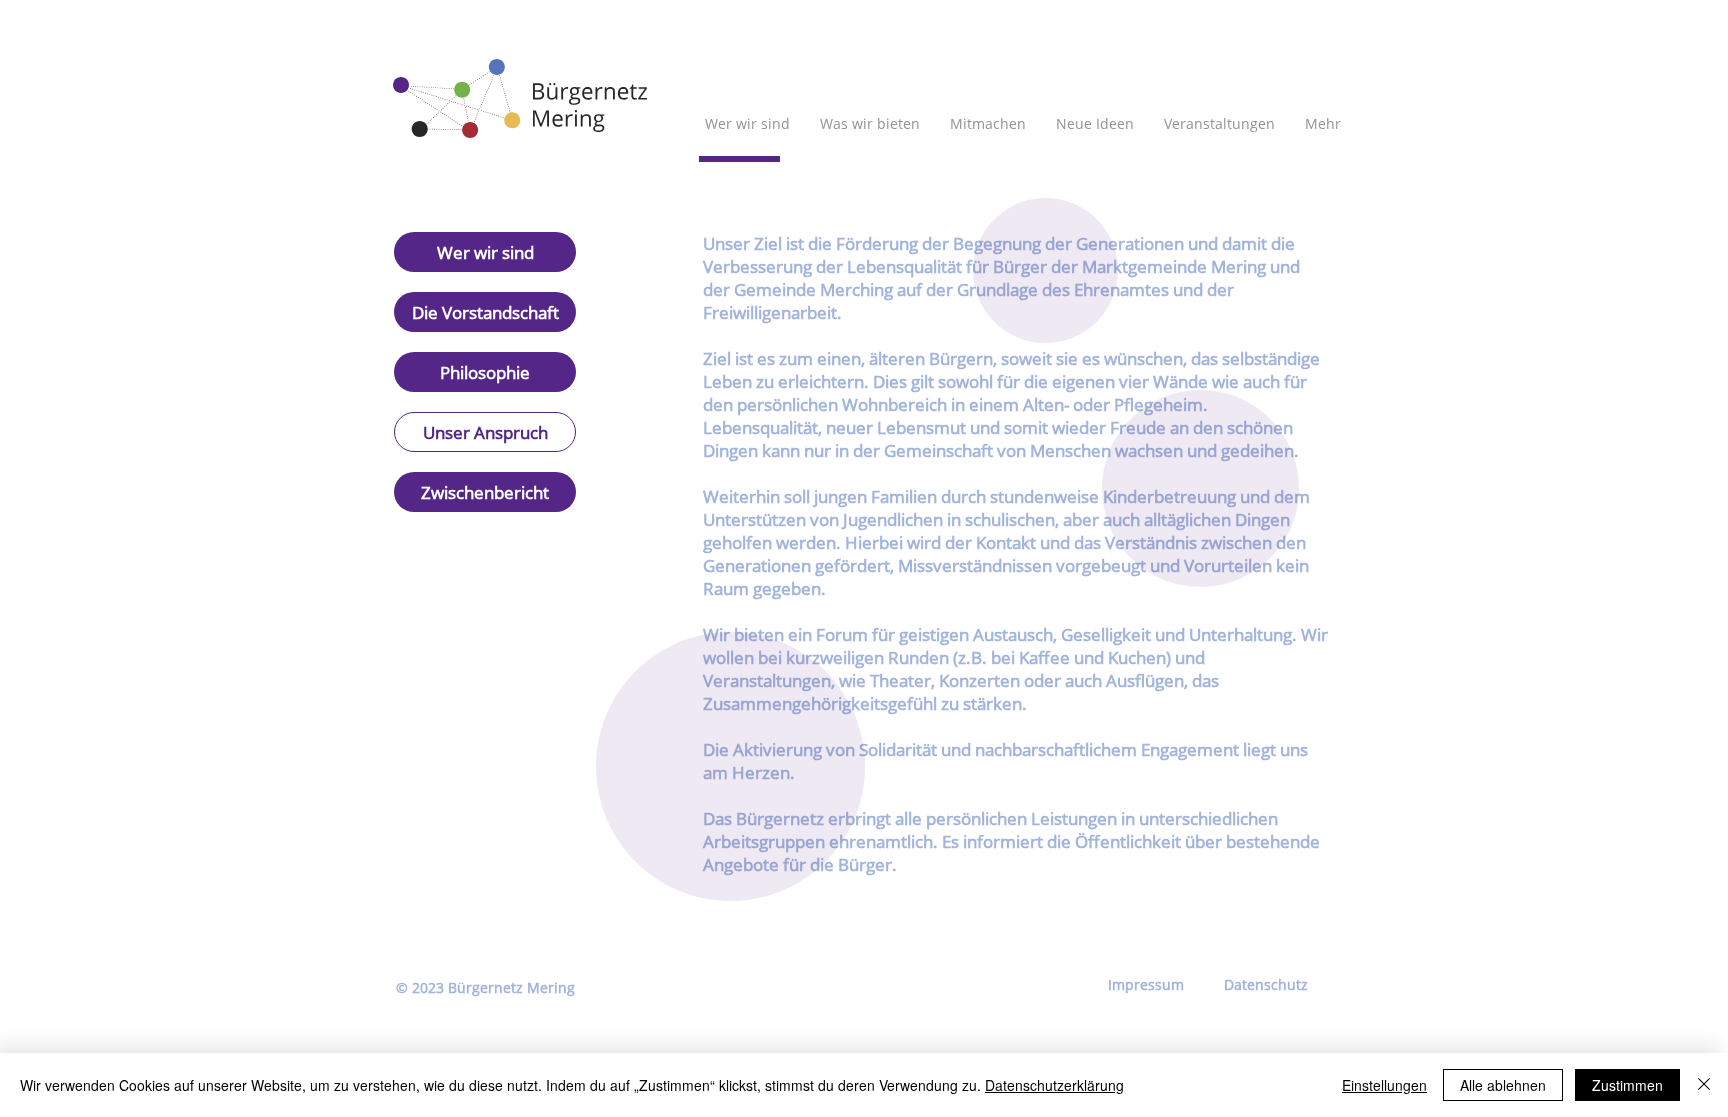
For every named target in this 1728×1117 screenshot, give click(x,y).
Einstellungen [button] (1384, 1085)
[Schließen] (1704, 1085)
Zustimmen (1627, 1085)
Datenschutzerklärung (1054, 1085)
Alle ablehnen (1503, 1085)
